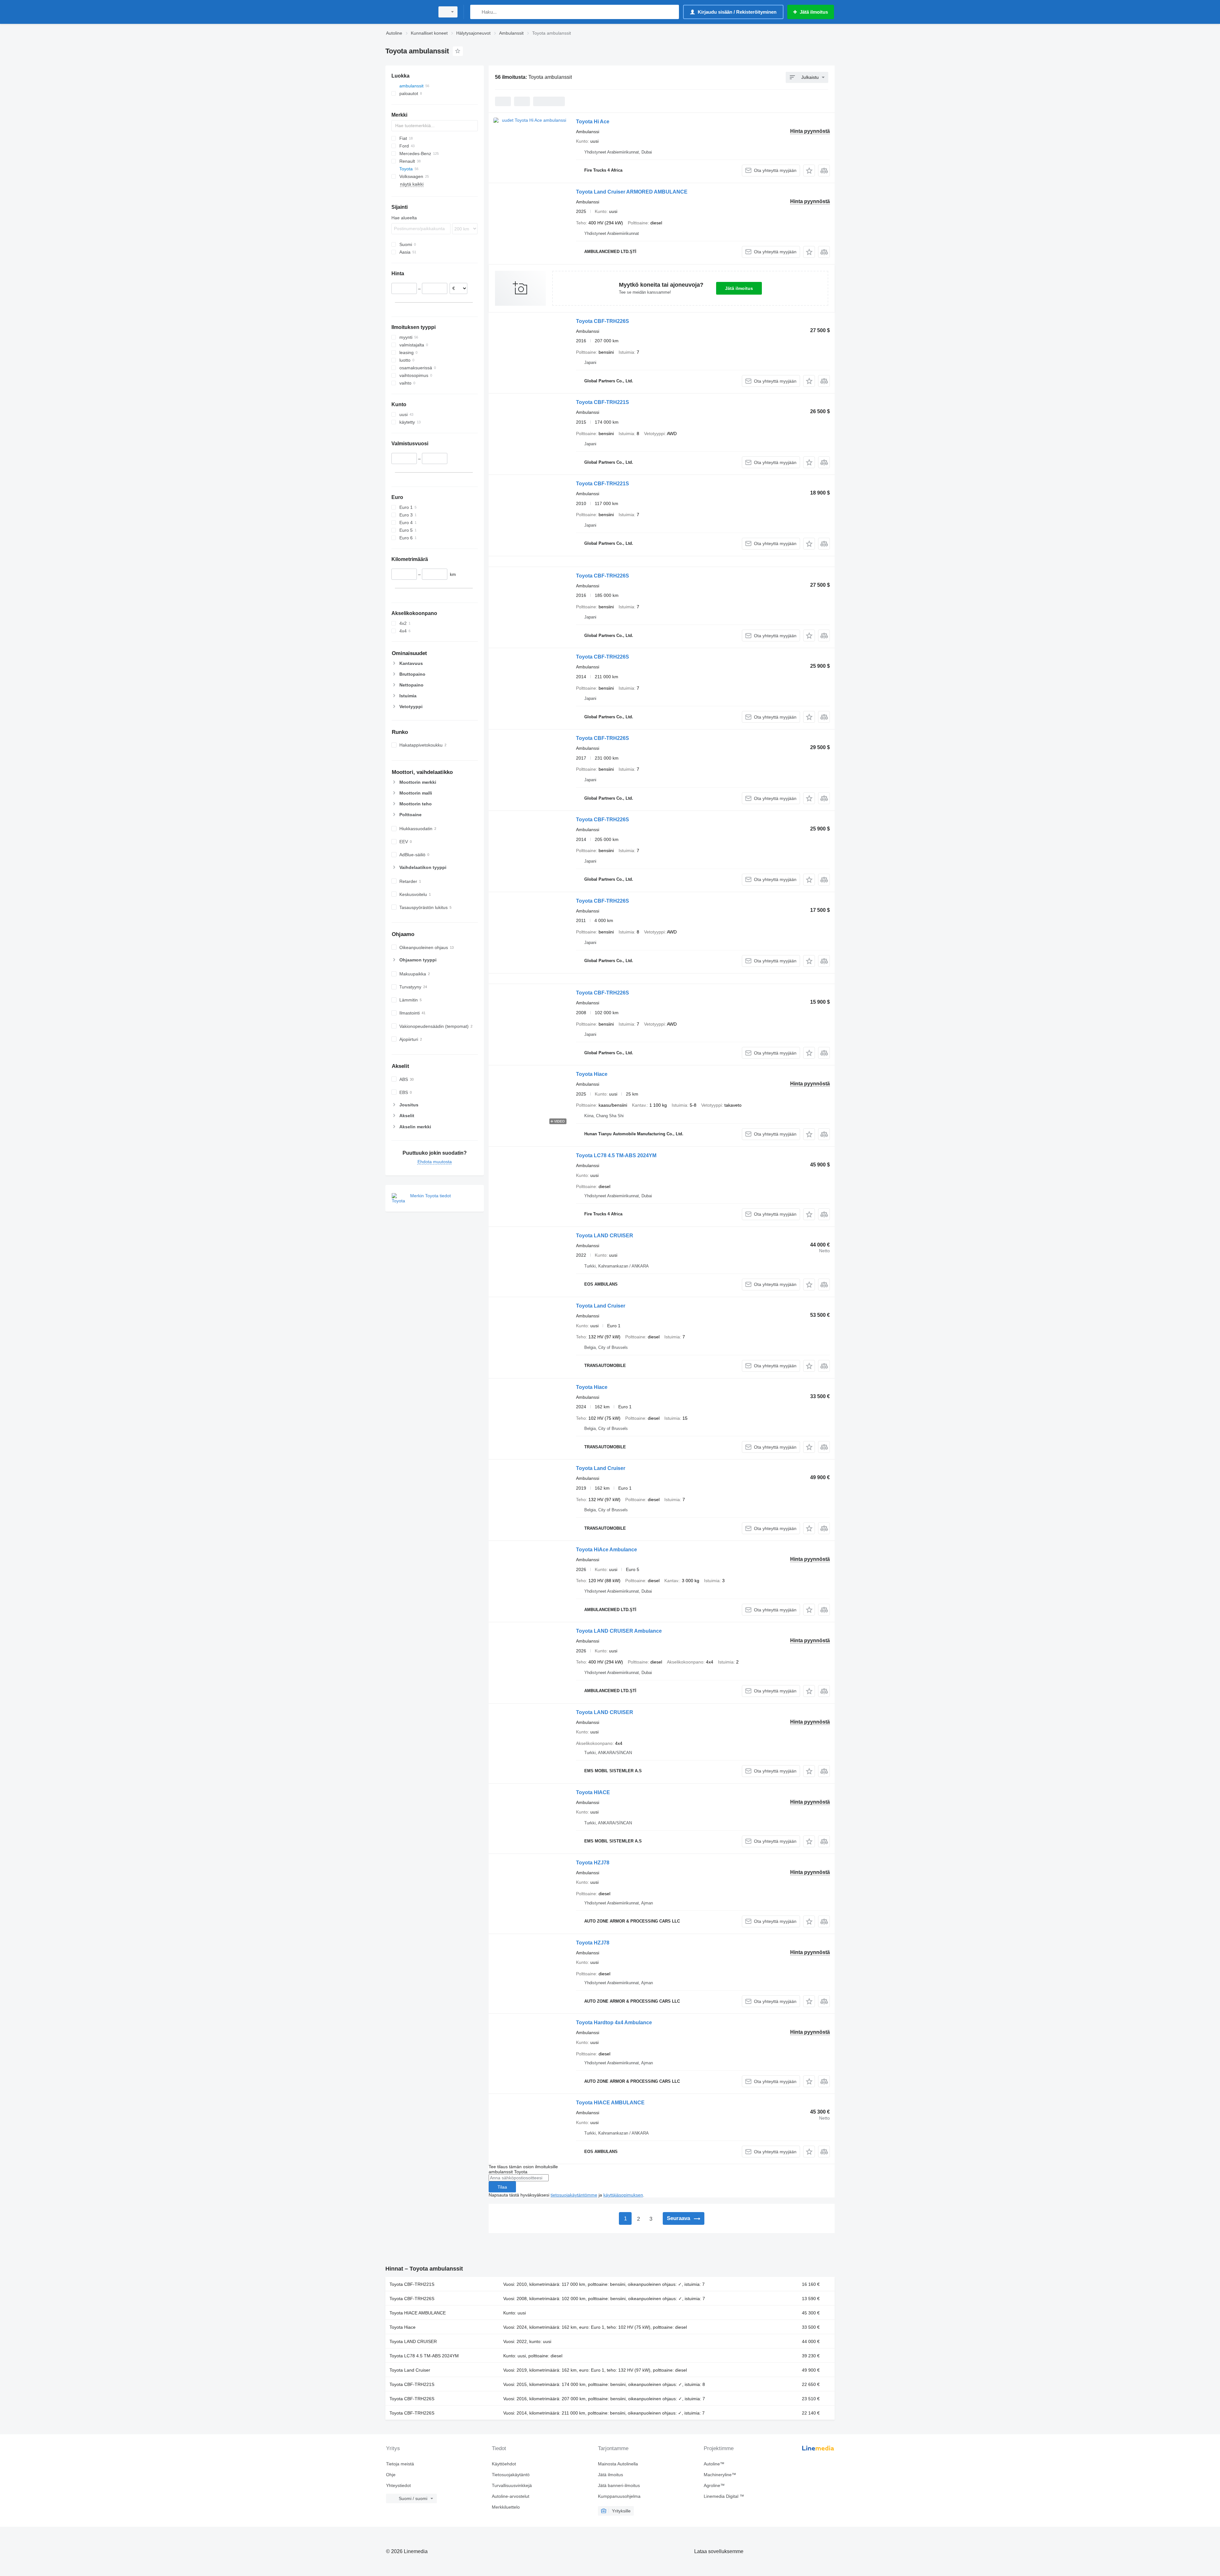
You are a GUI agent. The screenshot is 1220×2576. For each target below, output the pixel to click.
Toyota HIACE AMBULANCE (610, 2103)
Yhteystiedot (398, 2485)
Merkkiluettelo (506, 2507)
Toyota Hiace (592, 1074)
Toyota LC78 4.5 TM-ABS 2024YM (616, 1155)
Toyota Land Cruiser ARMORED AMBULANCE (632, 192)
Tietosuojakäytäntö (511, 2475)
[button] (809, 171)
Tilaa (502, 2187)
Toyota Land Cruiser (601, 1306)
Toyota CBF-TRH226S (603, 321)
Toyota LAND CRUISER (605, 1236)
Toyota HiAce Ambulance (607, 1550)
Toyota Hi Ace (593, 122)
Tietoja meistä (400, 2464)
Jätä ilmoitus (739, 288)
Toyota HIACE (593, 1792)
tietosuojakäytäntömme (574, 2195)
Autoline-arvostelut (511, 2496)
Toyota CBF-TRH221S (603, 402)
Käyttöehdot (504, 2464)
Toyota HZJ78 (593, 1863)
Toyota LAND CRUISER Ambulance (619, 1631)
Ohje (391, 2475)
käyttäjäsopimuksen (623, 2195)
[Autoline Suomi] (408, 12)
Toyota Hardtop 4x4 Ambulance (614, 2023)
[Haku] (476, 12)
